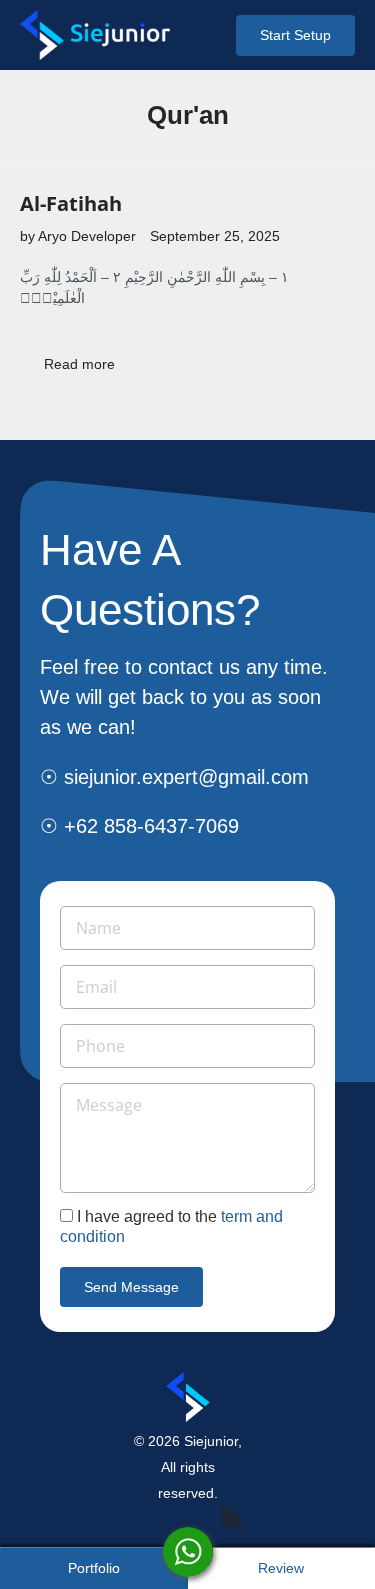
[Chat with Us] (188, 1552)
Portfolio (94, 1568)
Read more (79, 364)
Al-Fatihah (71, 203)
